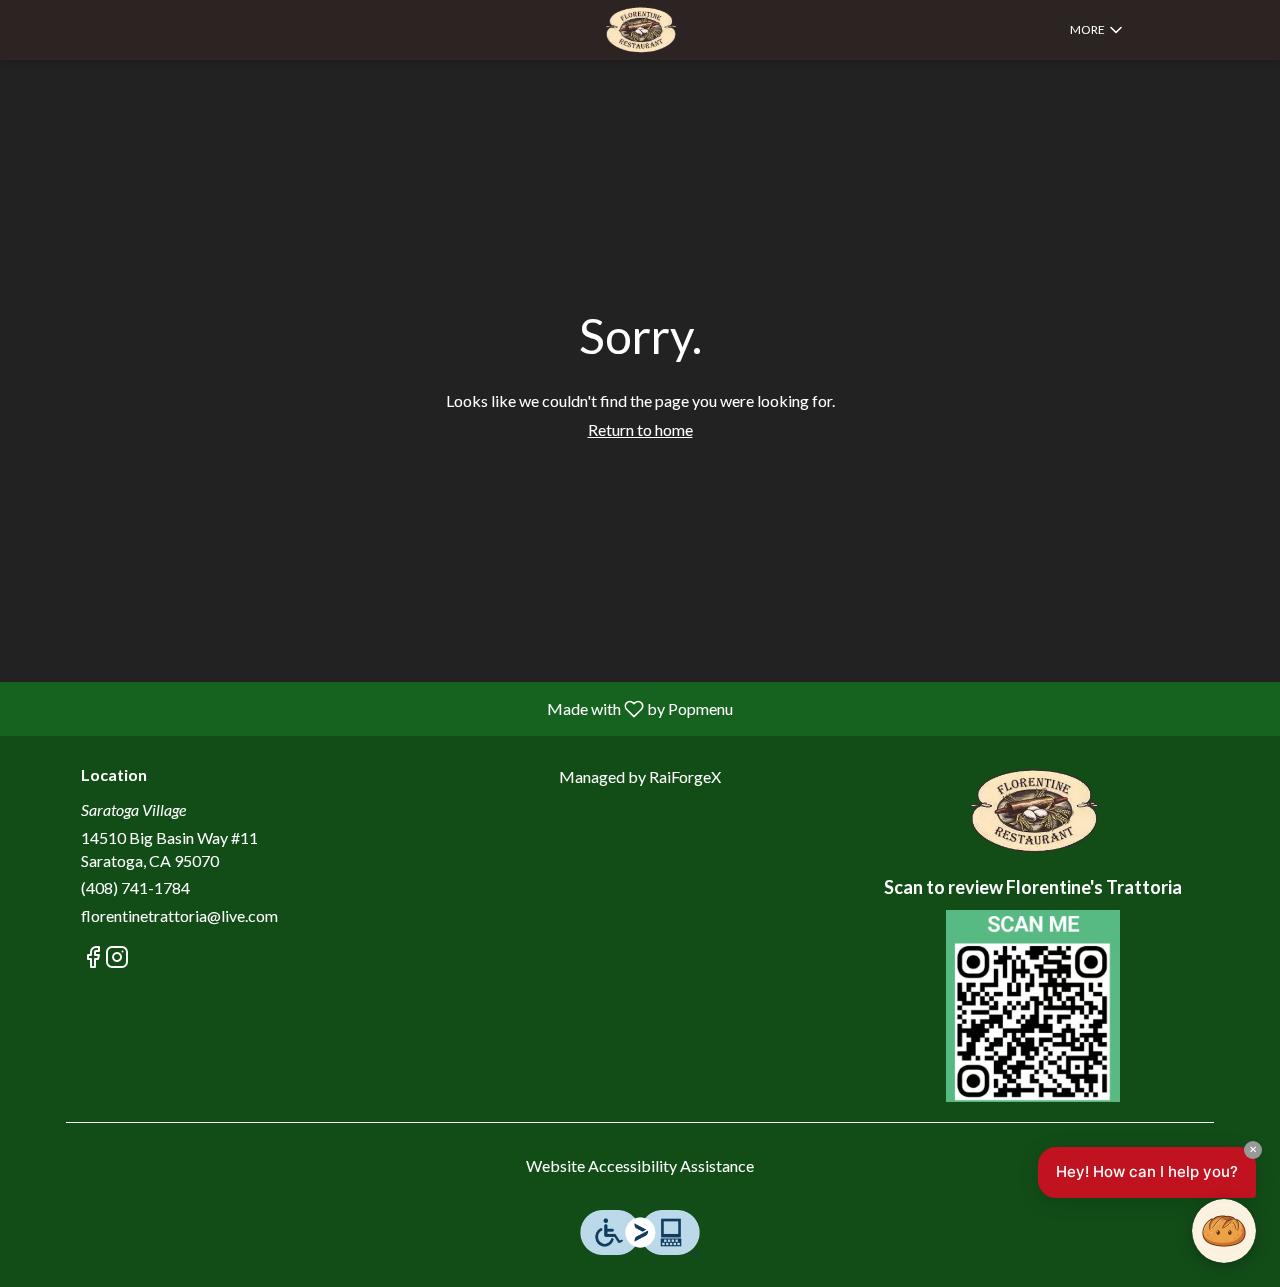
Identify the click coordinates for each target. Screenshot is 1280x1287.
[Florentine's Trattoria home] (640, 30)
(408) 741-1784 (135, 887)
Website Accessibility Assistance (640, 1165)
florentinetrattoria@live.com (179, 915)
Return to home (640, 429)
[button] (1098, 30)
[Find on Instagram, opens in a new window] (117, 959)
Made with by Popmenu (374, 708)
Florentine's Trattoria (1032, 811)
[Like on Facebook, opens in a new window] (93, 959)
